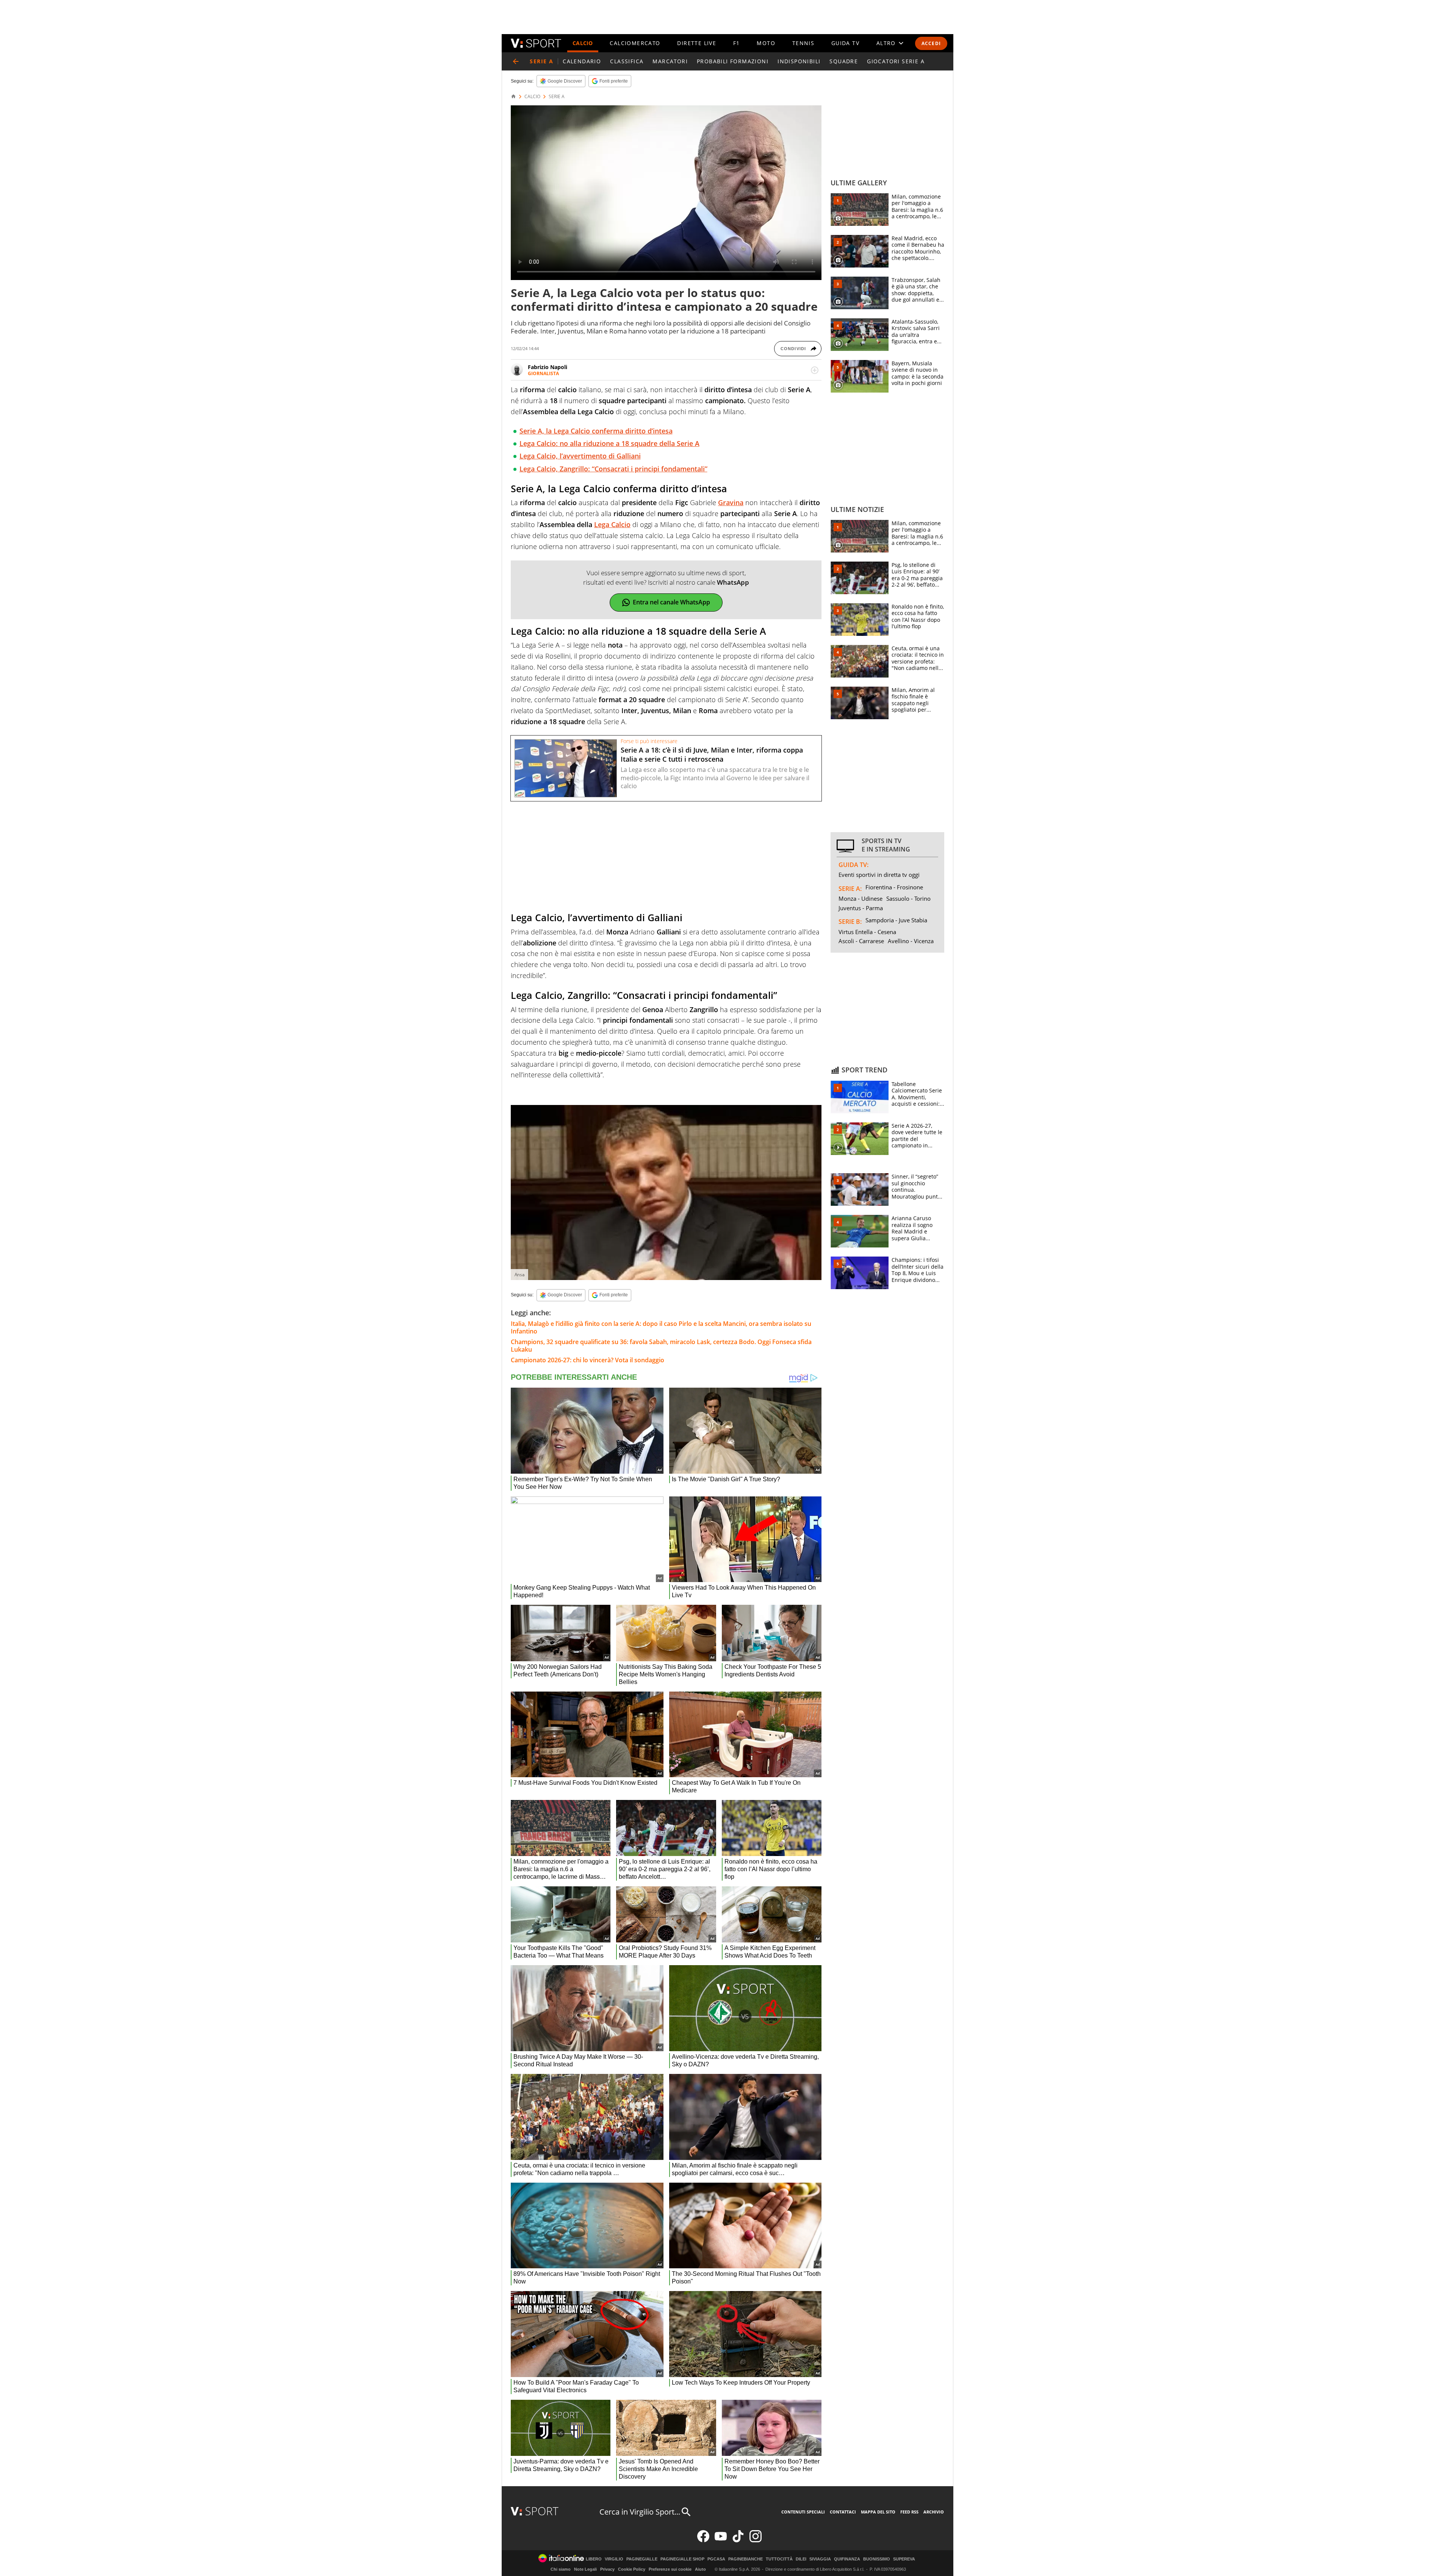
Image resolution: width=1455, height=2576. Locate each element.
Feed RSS (909, 2512)
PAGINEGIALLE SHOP (682, 2559)
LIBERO (594, 2559)
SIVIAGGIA (820, 2559)
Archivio (934, 2512)
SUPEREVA (904, 2559)
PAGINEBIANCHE (745, 2559)
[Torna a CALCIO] (516, 61)
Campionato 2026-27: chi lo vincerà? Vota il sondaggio (587, 1360)
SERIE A (557, 97)
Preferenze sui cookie (670, 2569)
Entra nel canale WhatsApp (671, 602)
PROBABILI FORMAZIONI (733, 61)
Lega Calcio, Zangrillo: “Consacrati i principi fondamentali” (613, 469)
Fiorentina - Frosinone (894, 887)
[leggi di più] (815, 370)
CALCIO (583, 43)
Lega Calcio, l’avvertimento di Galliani (580, 456)
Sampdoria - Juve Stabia (896, 920)
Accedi (931, 43)
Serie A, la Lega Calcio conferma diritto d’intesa (596, 431)
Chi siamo (561, 2569)
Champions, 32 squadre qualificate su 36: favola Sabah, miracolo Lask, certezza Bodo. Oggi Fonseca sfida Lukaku (661, 1346)
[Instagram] (756, 2541)
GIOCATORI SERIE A (896, 61)
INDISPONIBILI (799, 61)
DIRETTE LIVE (697, 43)
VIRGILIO (614, 2559)
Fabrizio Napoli (548, 367)
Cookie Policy (632, 2569)
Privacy (607, 2569)
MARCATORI (670, 61)
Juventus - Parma (861, 908)
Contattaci (843, 2512)
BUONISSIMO (877, 2559)
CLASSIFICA (627, 61)
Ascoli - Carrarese (861, 941)
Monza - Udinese (860, 898)
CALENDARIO (582, 61)
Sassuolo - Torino (908, 898)
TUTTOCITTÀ (779, 2559)
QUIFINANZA (847, 2559)
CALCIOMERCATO (635, 43)
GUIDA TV (845, 43)
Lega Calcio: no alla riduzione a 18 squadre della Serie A (609, 443)
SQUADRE (844, 61)
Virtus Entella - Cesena (867, 932)
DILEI (801, 2559)
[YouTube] (721, 2541)
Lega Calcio (612, 524)
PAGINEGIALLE (642, 2559)
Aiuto (700, 2569)
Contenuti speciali (803, 2512)
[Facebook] (703, 2541)
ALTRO (886, 43)
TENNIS (803, 43)
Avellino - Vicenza (911, 941)
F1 (737, 43)
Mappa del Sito (878, 2512)
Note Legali (585, 2569)
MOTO (766, 43)
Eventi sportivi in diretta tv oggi (879, 875)
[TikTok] (738, 2541)
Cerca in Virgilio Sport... (640, 2512)
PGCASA (716, 2559)
